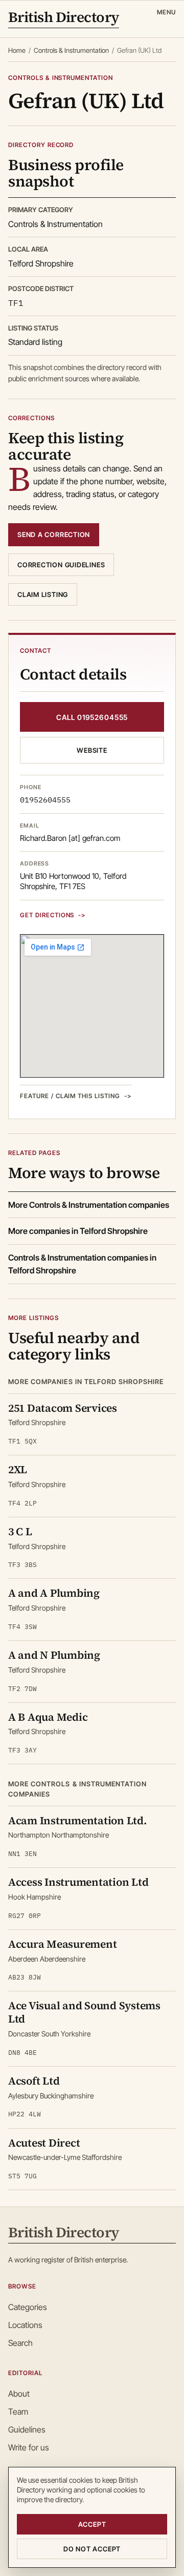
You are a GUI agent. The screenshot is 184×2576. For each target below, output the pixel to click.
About (19, 2394)
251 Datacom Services (63, 1408)
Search (20, 2343)
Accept (92, 2524)
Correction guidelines (61, 565)
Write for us (29, 2447)
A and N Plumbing (54, 1655)
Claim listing (43, 594)
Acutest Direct (44, 2143)
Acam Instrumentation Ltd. (77, 1820)
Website (92, 750)
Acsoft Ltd (34, 2081)
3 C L (20, 1531)
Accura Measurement (62, 1944)
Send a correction (54, 534)
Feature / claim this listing (70, 1096)
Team (18, 2412)
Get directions (47, 915)
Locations (25, 2325)
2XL (18, 1469)
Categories (28, 2307)
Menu (166, 12)
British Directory (64, 18)
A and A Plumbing (54, 1593)
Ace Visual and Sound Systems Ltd (84, 2012)
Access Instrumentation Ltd (78, 1882)
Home (17, 50)
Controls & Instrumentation (71, 50)
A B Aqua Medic (48, 1717)
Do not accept (92, 2549)
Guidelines (27, 2429)
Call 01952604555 (92, 717)
